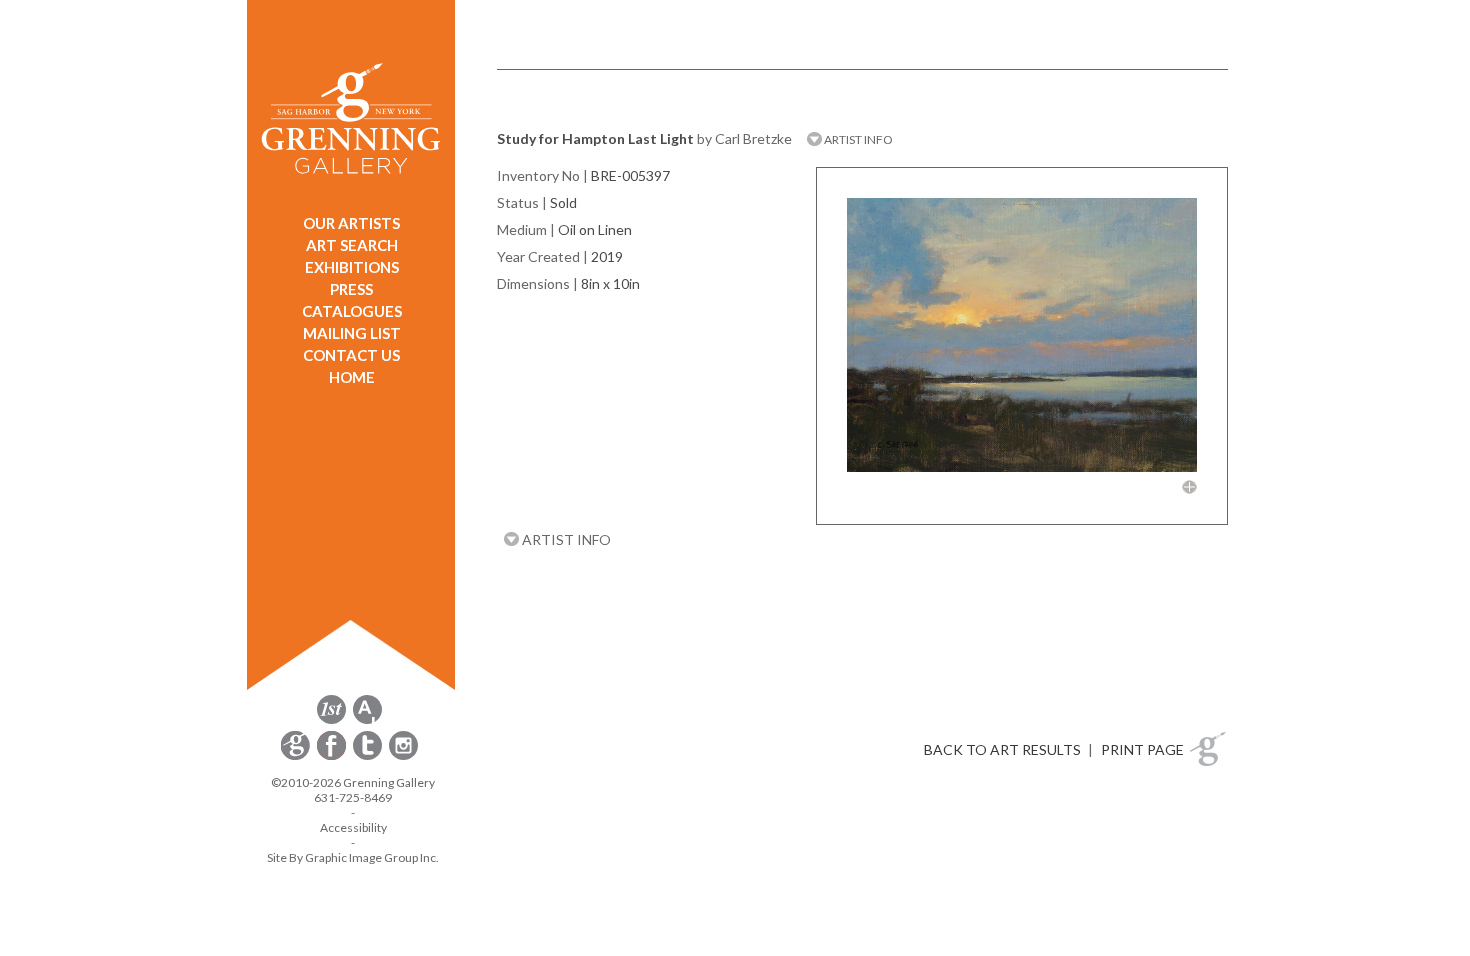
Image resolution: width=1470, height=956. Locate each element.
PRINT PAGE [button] (1142, 749)
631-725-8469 (353, 797)
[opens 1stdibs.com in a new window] (331, 720)
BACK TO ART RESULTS (1002, 749)
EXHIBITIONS (352, 267)
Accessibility (353, 827)
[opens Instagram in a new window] (403, 756)
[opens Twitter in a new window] (369, 756)
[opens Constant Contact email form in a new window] (297, 756)
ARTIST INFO (857, 139)
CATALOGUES (352, 311)
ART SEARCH (352, 245)
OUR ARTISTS (351, 223)
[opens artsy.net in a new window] (367, 720)
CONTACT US (351, 355)
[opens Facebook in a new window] (333, 756)
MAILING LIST (352, 333)
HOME (352, 377)
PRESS (351, 289)
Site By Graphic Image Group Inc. (353, 857)
